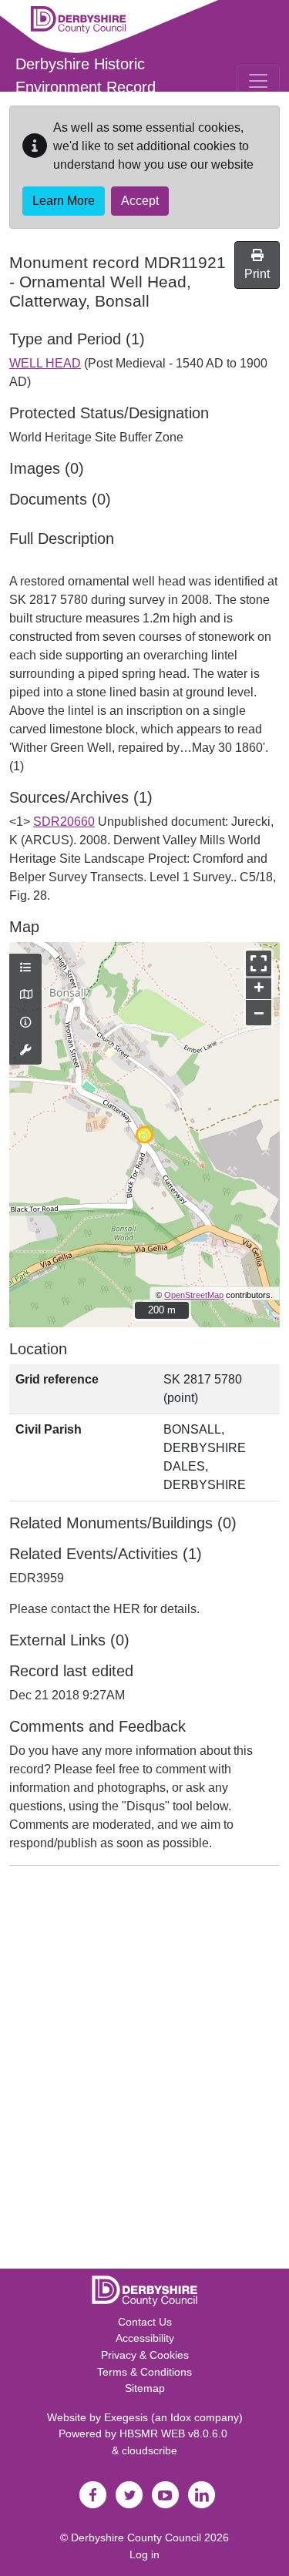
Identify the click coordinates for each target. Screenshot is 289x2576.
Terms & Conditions (144, 2372)
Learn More (64, 201)
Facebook (93, 2495)
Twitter (129, 2495)
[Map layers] (25, 968)
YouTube (166, 2495)
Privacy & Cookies (145, 2355)
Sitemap (145, 2388)
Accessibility (145, 2338)
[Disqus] (144, 2071)
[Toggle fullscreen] (259, 963)
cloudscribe (150, 2450)
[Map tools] (25, 1051)
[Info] (25, 1023)
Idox (181, 2417)
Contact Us (145, 2322)
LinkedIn (202, 2495)
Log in (144, 2554)
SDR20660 (64, 822)
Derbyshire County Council (136, 2537)
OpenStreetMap (194, 1295)
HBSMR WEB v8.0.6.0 (175, 2433)
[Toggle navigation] (258, 81)
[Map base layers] (25, 995)
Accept (140, 201)
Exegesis (126, 2417)
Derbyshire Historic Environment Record (86, 75)
